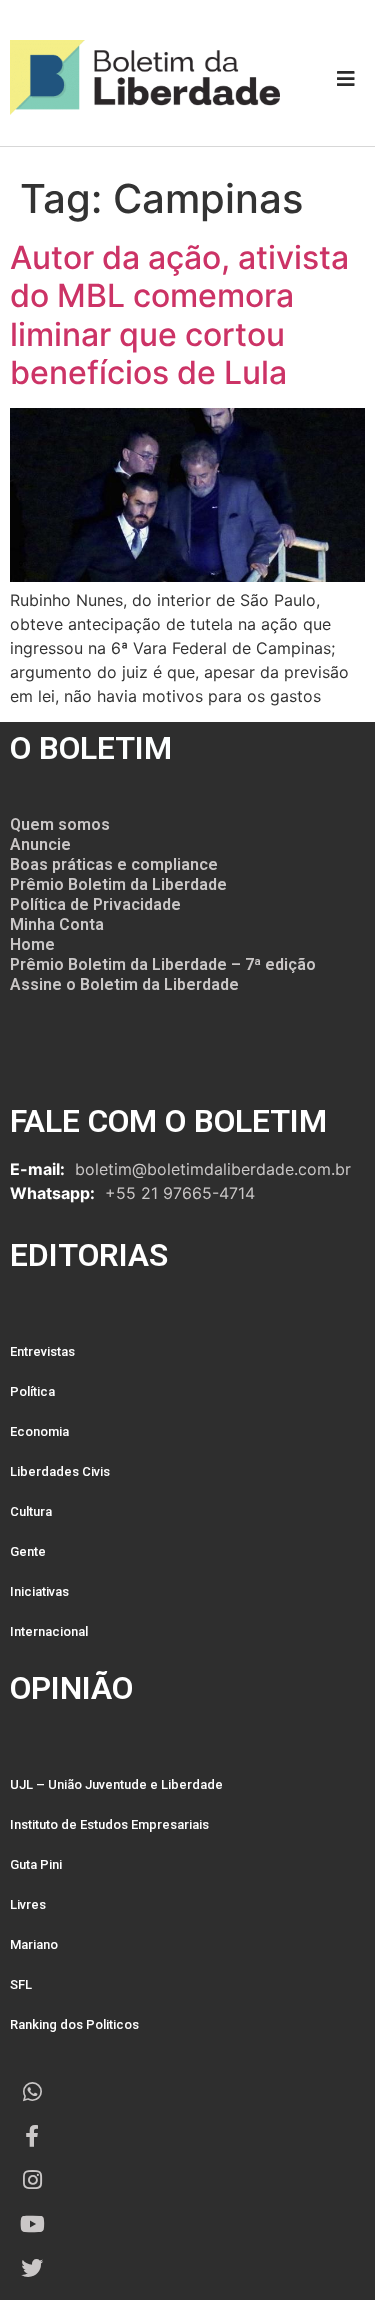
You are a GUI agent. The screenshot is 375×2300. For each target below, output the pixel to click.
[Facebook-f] (32, 2136)
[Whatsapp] (32, 2092)
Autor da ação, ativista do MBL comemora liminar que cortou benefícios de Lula (179, 315)
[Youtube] (32, 2224)
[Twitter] (32, 2268)
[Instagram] (32, 2180)
